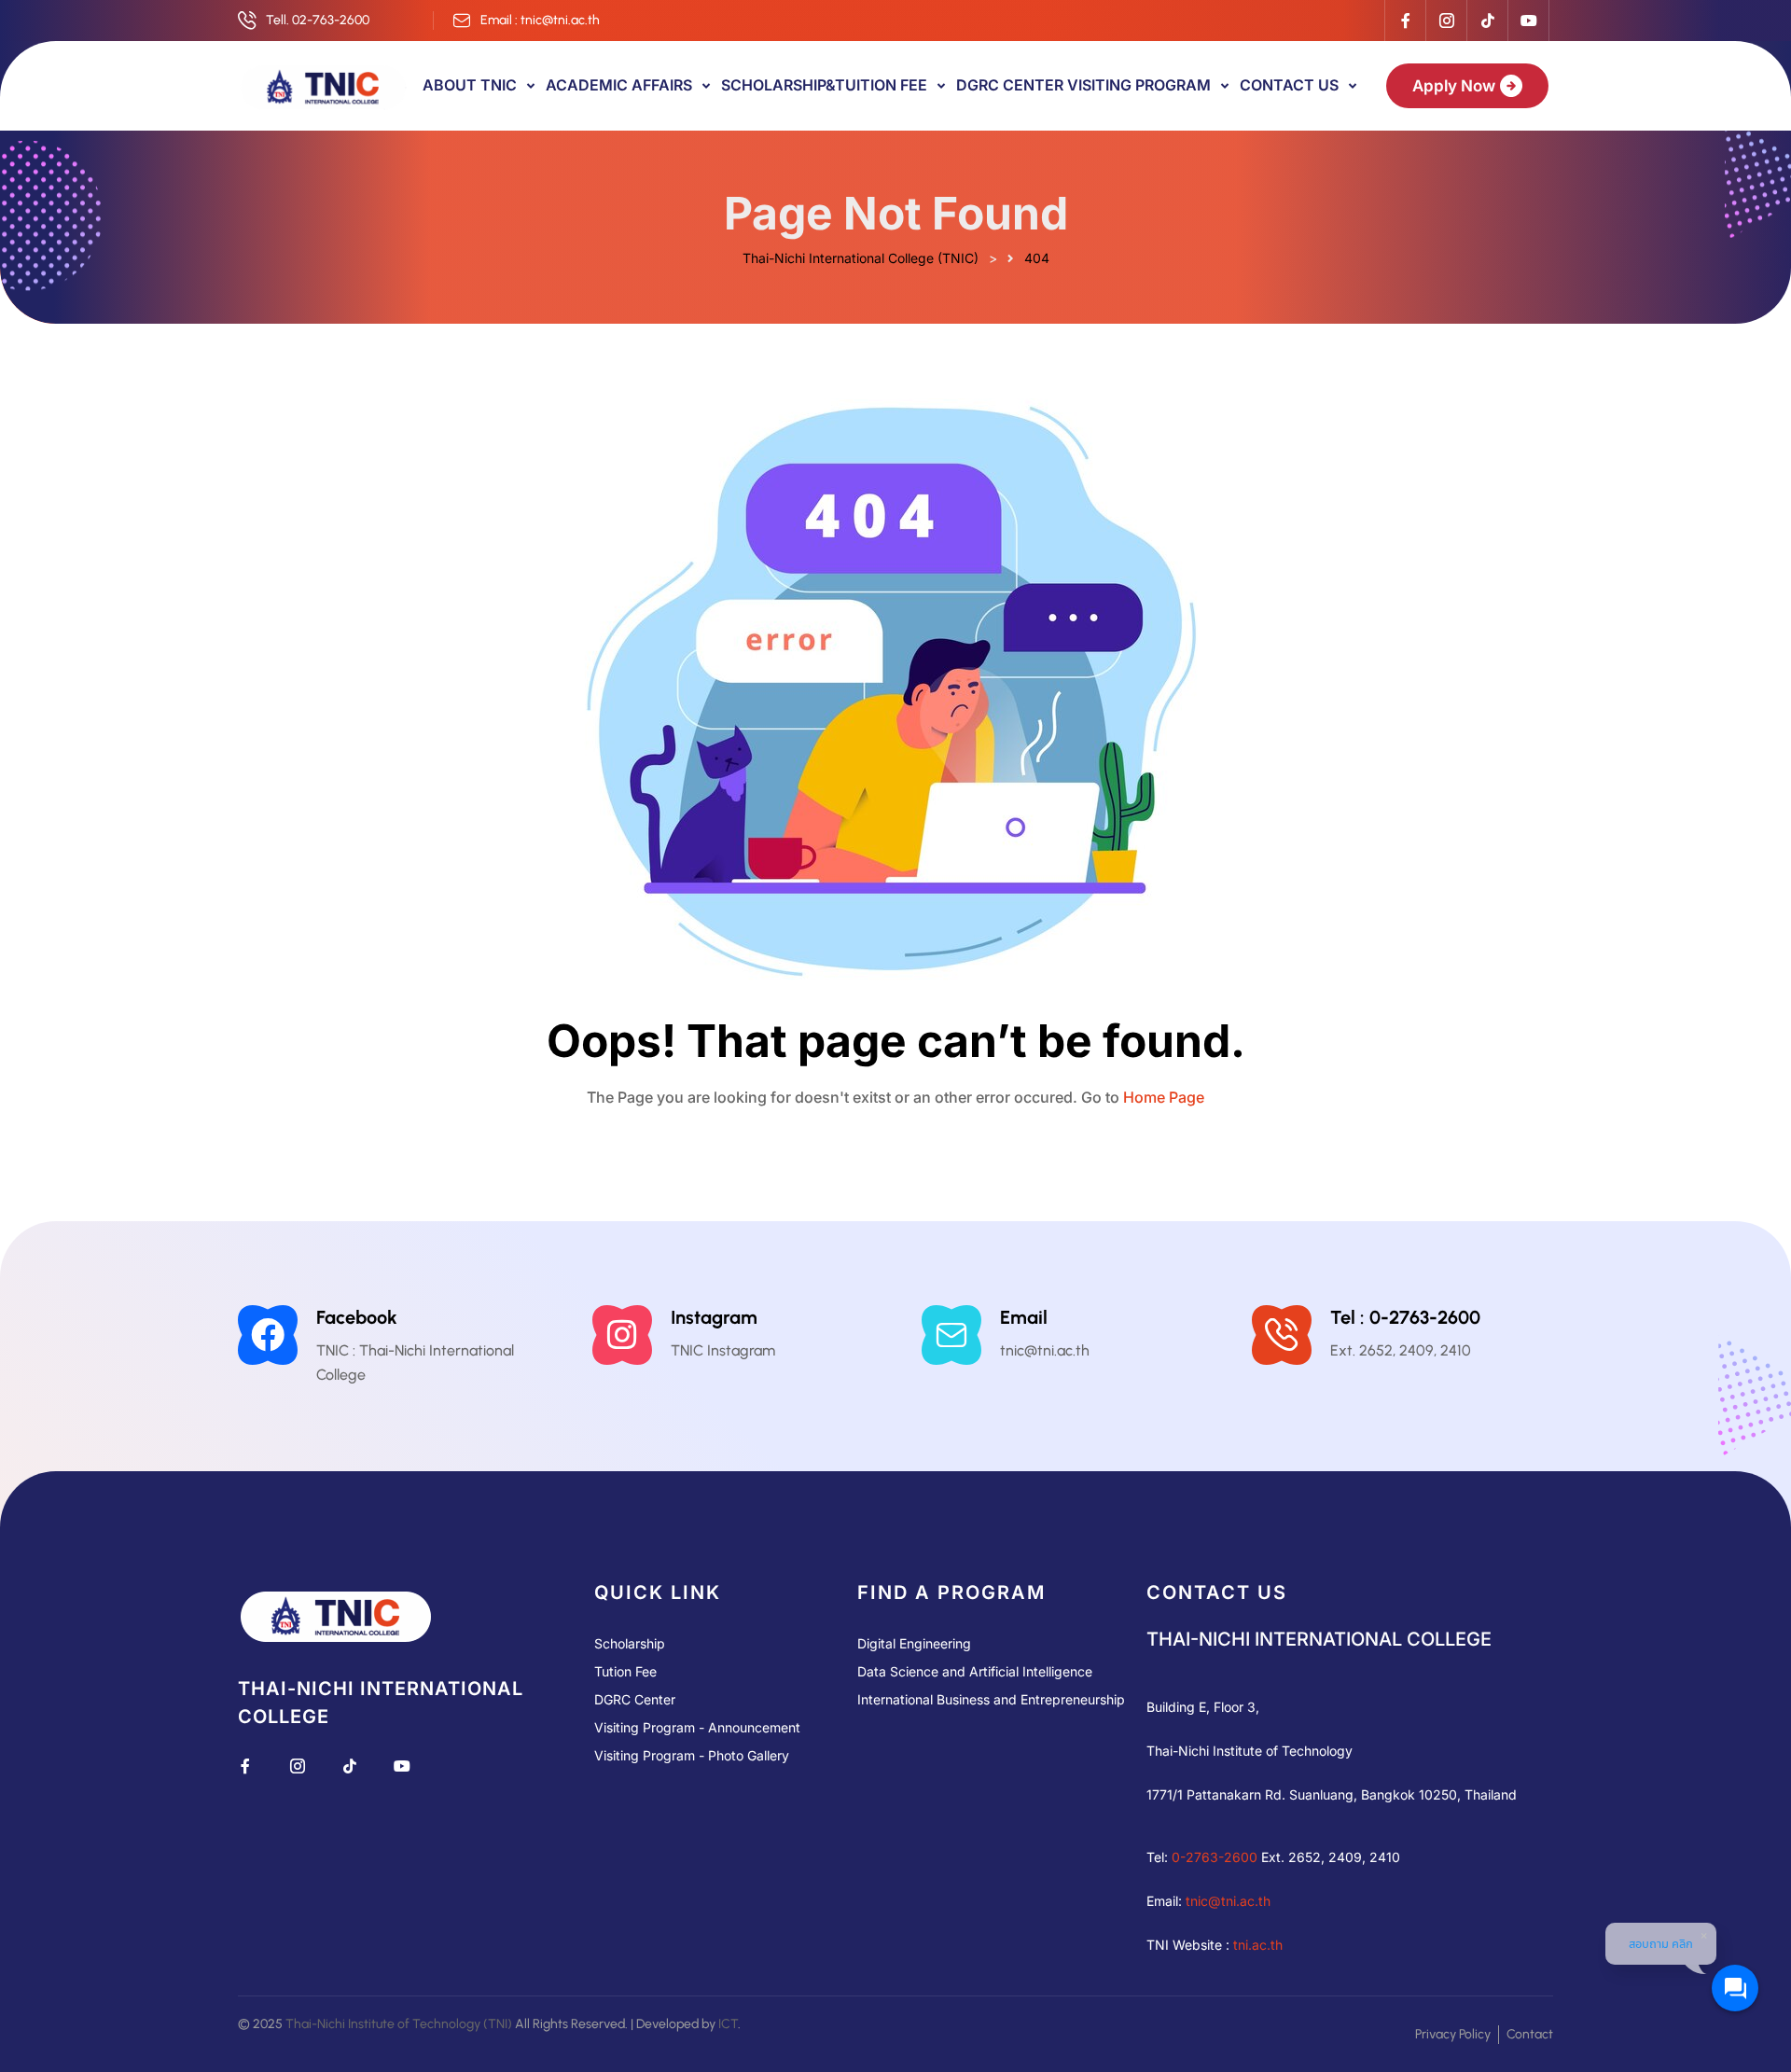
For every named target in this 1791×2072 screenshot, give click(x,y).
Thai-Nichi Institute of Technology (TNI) (399, 2024)
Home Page (1164, 1097)
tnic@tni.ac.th (1228, 1901)
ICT (728, 2024)
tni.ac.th (1258, 1945)
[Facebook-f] (1405, 21)
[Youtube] (1528, 21)
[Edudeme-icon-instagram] (1446, 21)
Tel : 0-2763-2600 (1405, 1317)
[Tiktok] (1487, 21)
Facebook (357, 1317)
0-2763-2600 (1215, 1857)
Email (1024, 1317)
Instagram (714, 1317)
